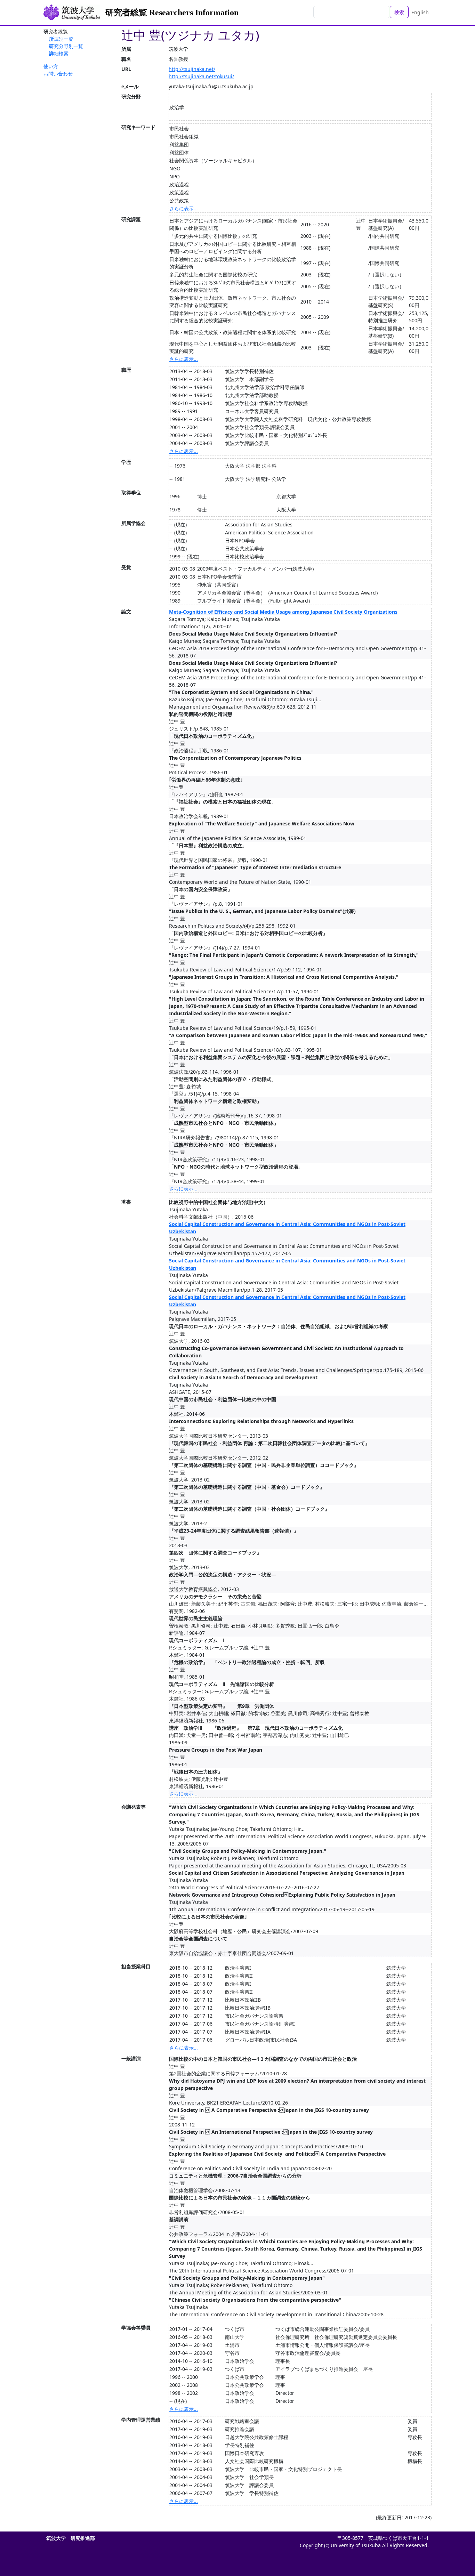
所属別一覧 (61, 39)
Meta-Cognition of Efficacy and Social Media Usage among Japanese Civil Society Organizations (283, 612)
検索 (399, 12)
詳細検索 (59, 53)
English (420, 12)
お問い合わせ (58, 74)
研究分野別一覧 (66, 46)
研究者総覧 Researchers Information (172, 13)
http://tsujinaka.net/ (192, 69)
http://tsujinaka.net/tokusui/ (201, 76)
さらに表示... (184, 208)
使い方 (51, 66)
